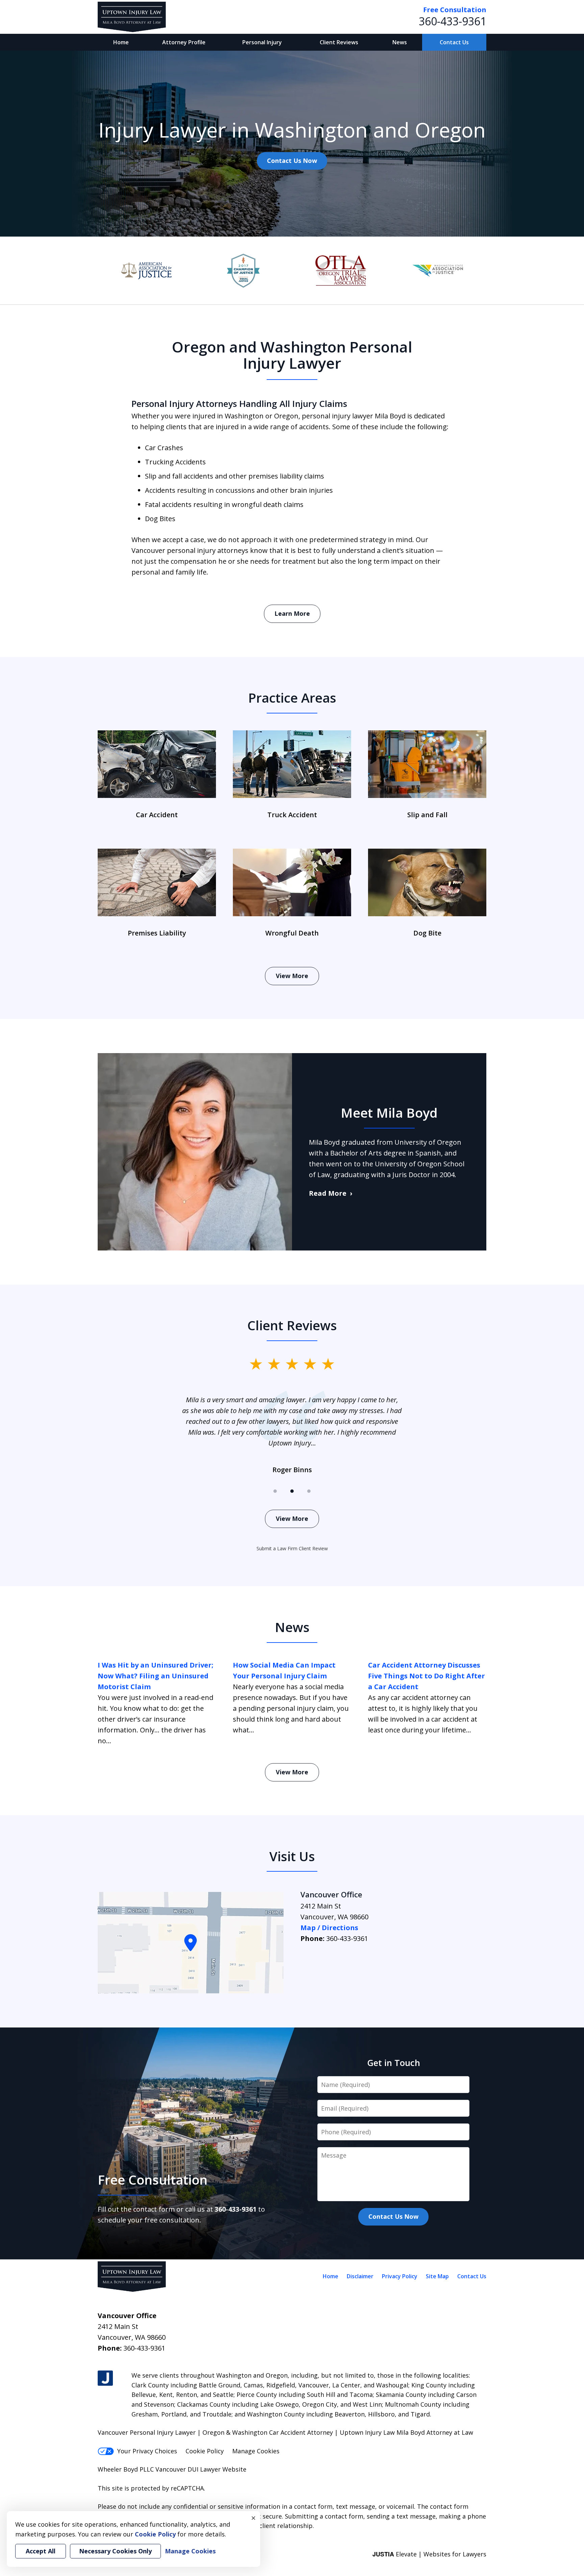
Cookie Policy (205, 2451)
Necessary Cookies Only (115, 2551)
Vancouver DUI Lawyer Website (201, 2469)
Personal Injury (262, 42)
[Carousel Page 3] (309, 1491)
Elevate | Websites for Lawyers (429, 2554)
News (400, 42)
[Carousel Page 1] (275, 1491)
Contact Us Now (292, 161)
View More (292, 976)
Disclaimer (360, 2276)
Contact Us (454, 42)
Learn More (292, 613)
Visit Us (292, 1856)
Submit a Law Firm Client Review (292, 1548)
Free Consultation (455, 10)
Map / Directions (329, 1928)
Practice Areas (292, 698)
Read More (328, 1193)
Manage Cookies (256, 2451)
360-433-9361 (453, 21)
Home (121, 42)
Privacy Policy (400, 2276)
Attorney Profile (184, 42)
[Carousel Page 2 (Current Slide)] (292, 1491)
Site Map (437, 2276)
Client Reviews (339, 42)
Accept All (41, 2551)
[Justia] (105, 2378)
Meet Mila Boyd (389, 1113)
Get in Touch (394, 2063)
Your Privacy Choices (147, 2451)
